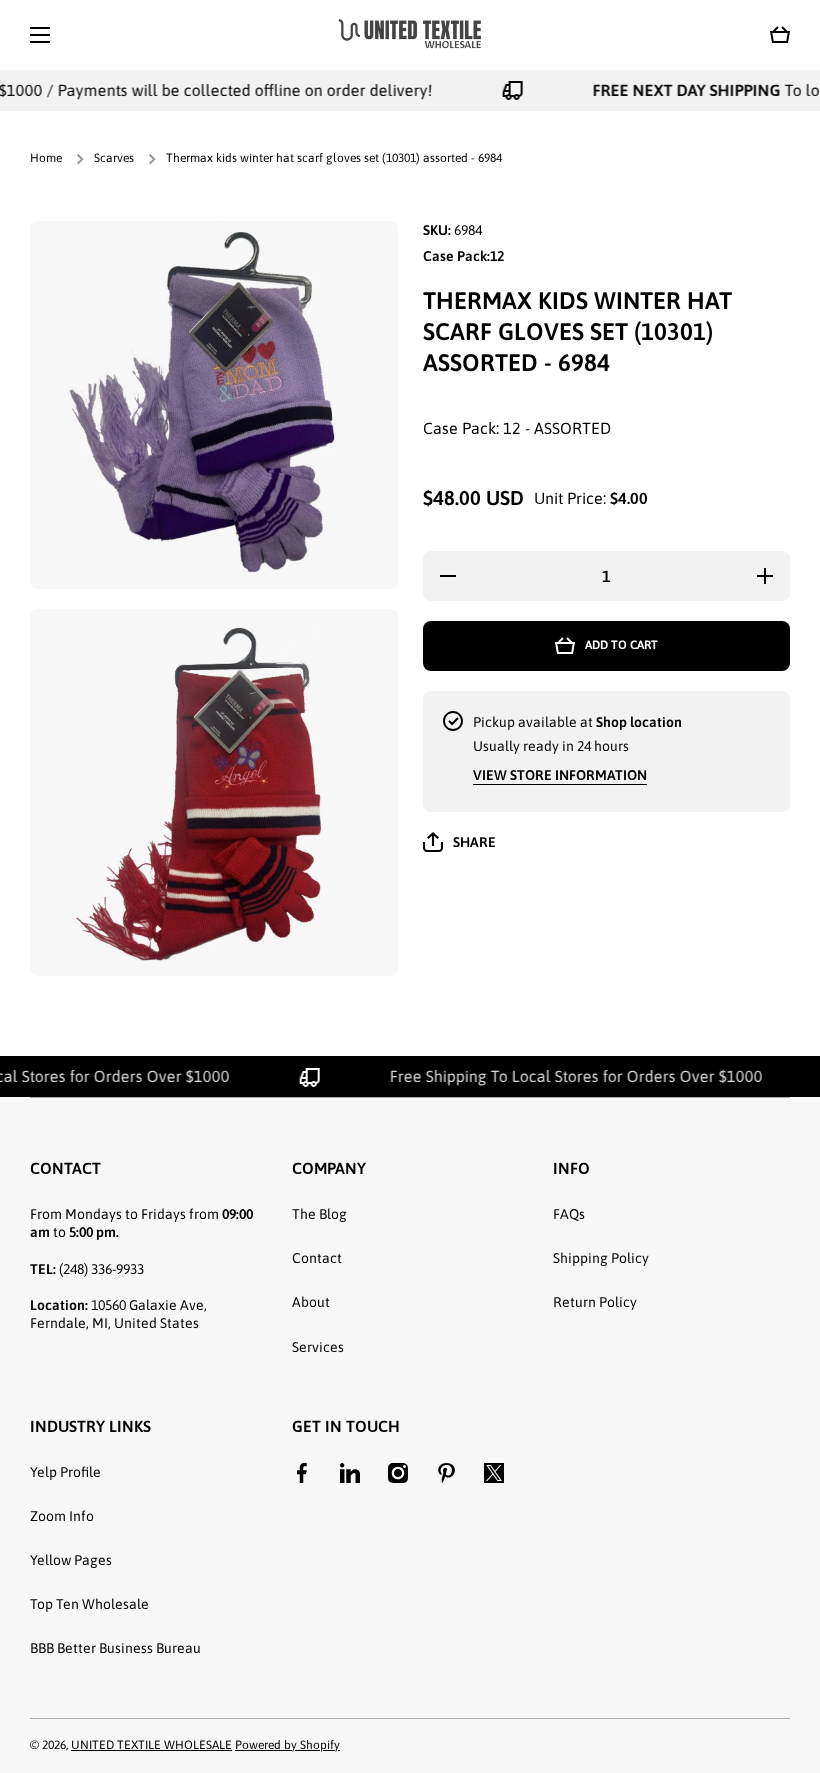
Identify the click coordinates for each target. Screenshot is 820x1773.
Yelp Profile (65, 1472)
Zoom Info (62, 1516)
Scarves (114, 158)
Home (46, 158)
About (311, 1302)
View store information (560, 775)
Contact (317, 1258)
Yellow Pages (71, 1560)
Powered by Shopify (287, 1745)
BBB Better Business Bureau (115, 1648)
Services (318, 1347)
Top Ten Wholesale (89, 1604)
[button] (780, 35)
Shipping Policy (601, 1258)
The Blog (319, 1214)
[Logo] (410, 34)
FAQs (569, 1214)
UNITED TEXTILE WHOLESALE (151, 1745)
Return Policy (595, 1302)
